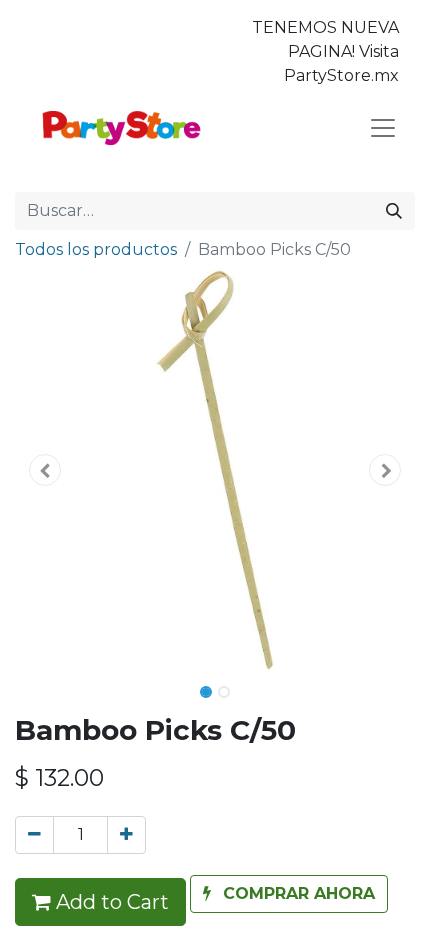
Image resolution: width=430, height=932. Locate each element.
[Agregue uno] (126, 835)
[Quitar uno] (34, 835)
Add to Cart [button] (110, 902)
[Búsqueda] (394, 211)
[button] (45, 470)
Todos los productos (96, 249)
